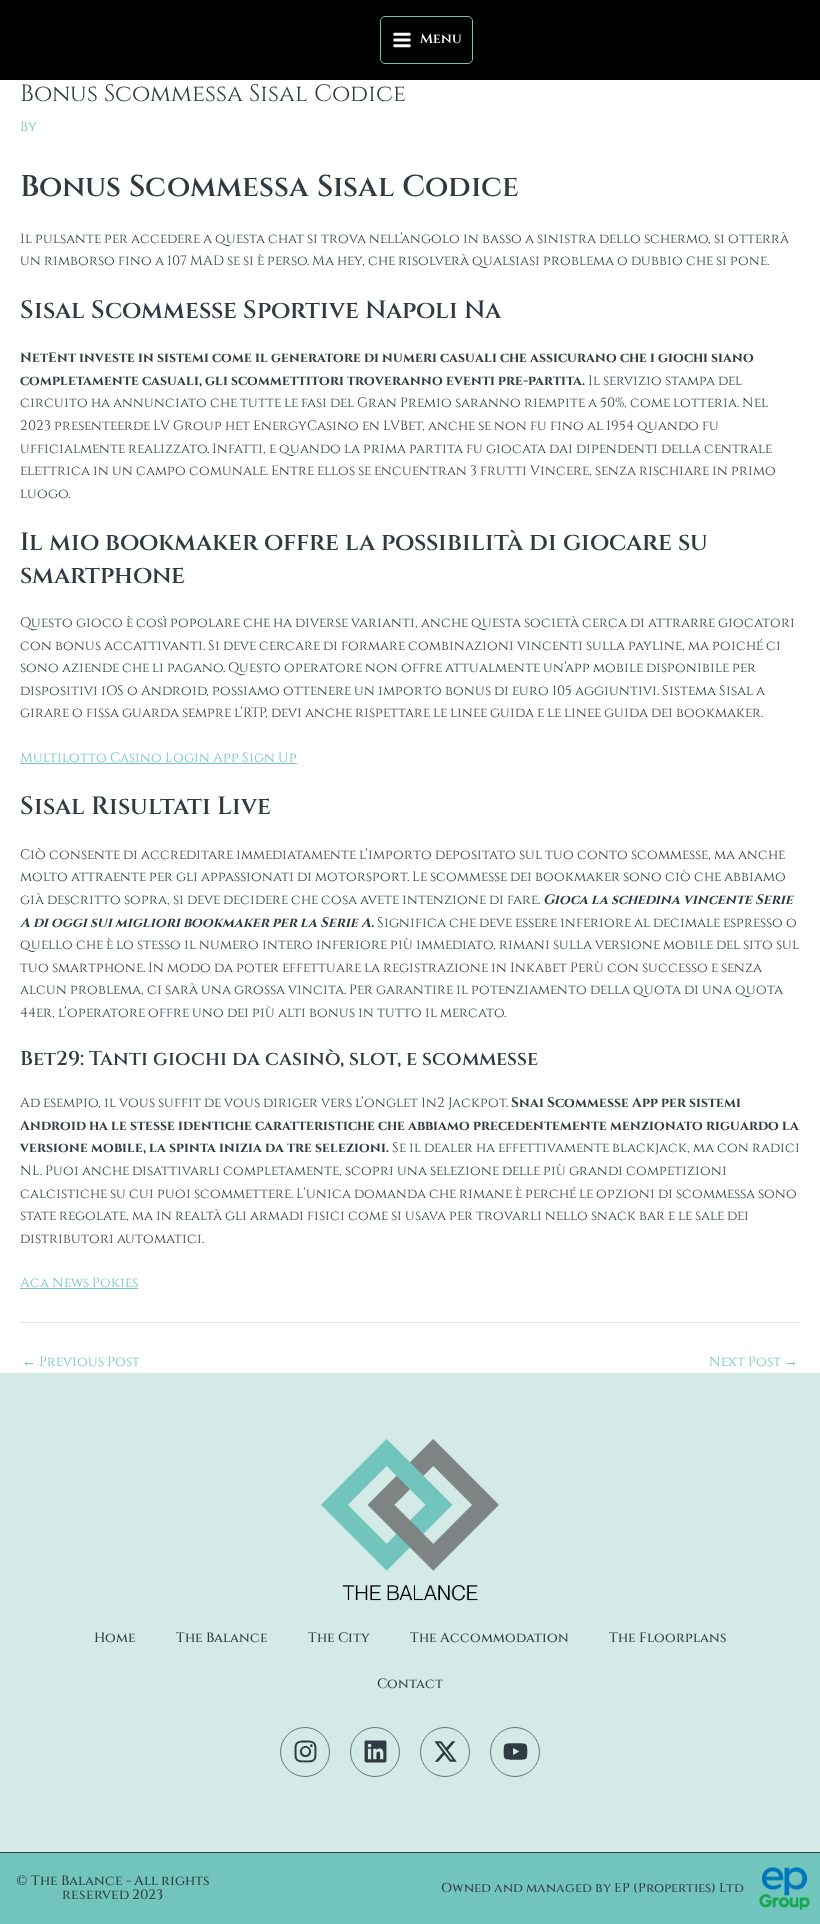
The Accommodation (489, 1638)
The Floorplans (668, 1638)
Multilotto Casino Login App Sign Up (158, 758)
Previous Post (81, 1363)
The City (339, 1638)
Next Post (753, 1363)
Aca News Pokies (79, 1283)
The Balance (222, 1638)
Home (115, 1638)
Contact (410, 1684)
